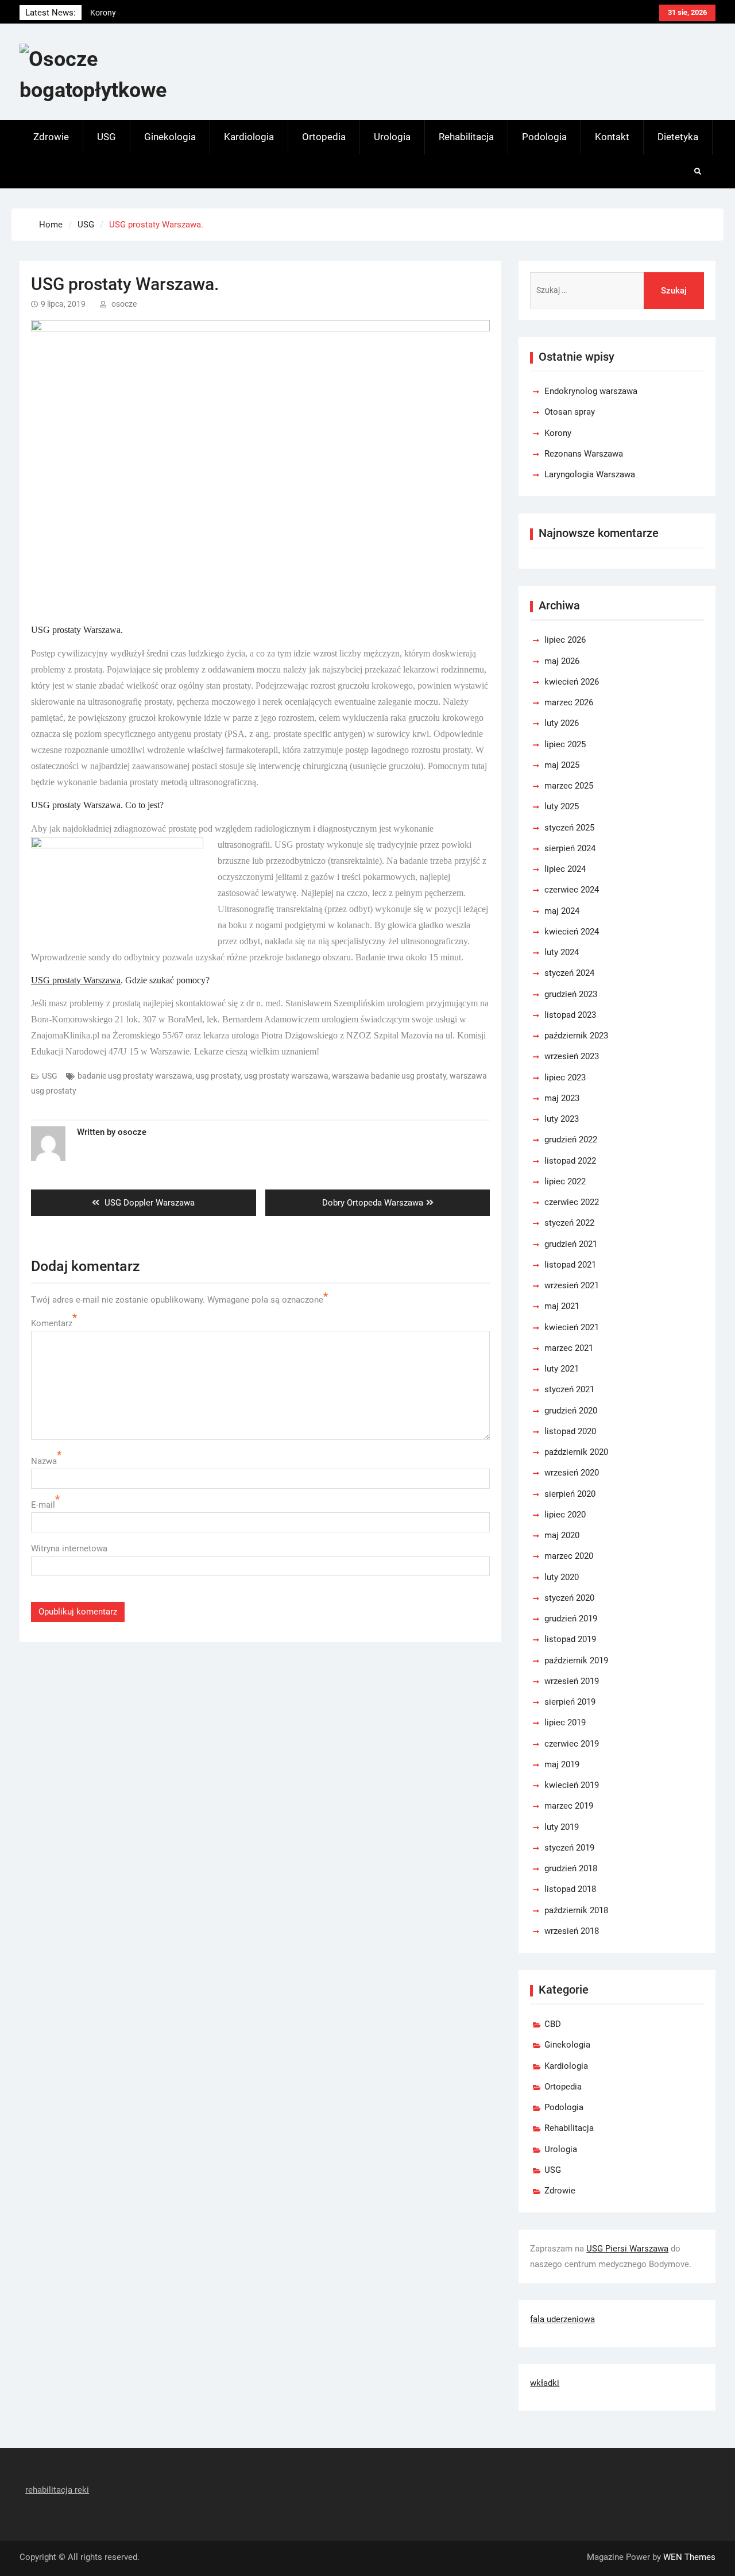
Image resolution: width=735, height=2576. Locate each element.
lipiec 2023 (565, 1077)
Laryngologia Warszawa (590, 474)
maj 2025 (562, 765)
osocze (124, 304)
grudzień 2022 (571, 1140)
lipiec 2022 (565, 1181)
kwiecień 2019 (572, 1785)
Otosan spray (570, 412)
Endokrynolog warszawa (134, 18)
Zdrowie (51, 137)
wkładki (545, 2383)
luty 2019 (562, 1827)
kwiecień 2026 (572, 682)
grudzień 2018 (571, 1868)
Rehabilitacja (466, 137)
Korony (558, 433)
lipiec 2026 (565, 640)
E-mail (43, 1505)
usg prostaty (218, 1076)
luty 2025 (562, 806)
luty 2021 (562, 1369)
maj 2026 (562, 661)
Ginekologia (170, 137)
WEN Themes (689, 2557)
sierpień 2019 (570, 1702)
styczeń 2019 (569, 1848)
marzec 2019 (569, 1806)
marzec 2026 (569, 702)
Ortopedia (324, 137)
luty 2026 (562, 723)
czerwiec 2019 (572, 1744)
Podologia (544, 137)
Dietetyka (678, 137)
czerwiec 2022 (572, 1202)
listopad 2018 (570, 1889)
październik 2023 (576, 1036)
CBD (553, 2024)
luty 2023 (562, 1119)
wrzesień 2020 (572, 1473)
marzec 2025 (569, 786)
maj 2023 (562, 1098)
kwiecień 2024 (572, 932)
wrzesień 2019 (572, 1681)
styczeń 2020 (569, 1598)
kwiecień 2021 (572, 1327)
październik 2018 (576, 1910)
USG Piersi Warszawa (627, 2249)
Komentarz (52, 1323)
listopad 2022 (570, 1161)
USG (107, 137)
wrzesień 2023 (572, 1056)
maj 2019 (562, 1764)
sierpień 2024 (570, 848)
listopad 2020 (570, 1431)
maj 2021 (562, 1306)
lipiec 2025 (565, 744)
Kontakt (612, 137)
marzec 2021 (569, 1348)
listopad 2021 (570, 1265)
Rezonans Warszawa (584, 454)
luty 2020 (562, 1577)
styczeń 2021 (569, 1389)
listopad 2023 (570, 1015)
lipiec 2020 (565, 1515)
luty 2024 (562, 952)
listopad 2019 (570, 1639)
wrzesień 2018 (572, 1931)
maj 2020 (562, 1535)
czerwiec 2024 (572, 890)
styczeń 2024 (569, 973)
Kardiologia (249, 137)
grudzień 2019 (571, 1619)
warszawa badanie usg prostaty (389, 1076)
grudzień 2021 (571, 1244)
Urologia (392, 137)
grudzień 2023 (571, 994)
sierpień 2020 (570, 1494)
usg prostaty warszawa (286, 1076)
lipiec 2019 (565, 1723)
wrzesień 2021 (572, 1285)
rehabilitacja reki (57, 2490)
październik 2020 (576, 1452)
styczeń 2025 (569, 828)
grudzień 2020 (571, 1411)
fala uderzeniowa (562, 2319)
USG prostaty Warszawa (76, 980)
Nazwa (44, 1461)
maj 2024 (562, 911)
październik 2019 (576, 1660)
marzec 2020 (569, 1556)
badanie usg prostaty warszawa (135, 1076)
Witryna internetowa (69, 1548)
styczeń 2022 (569, 1223)
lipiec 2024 (565, 869)
